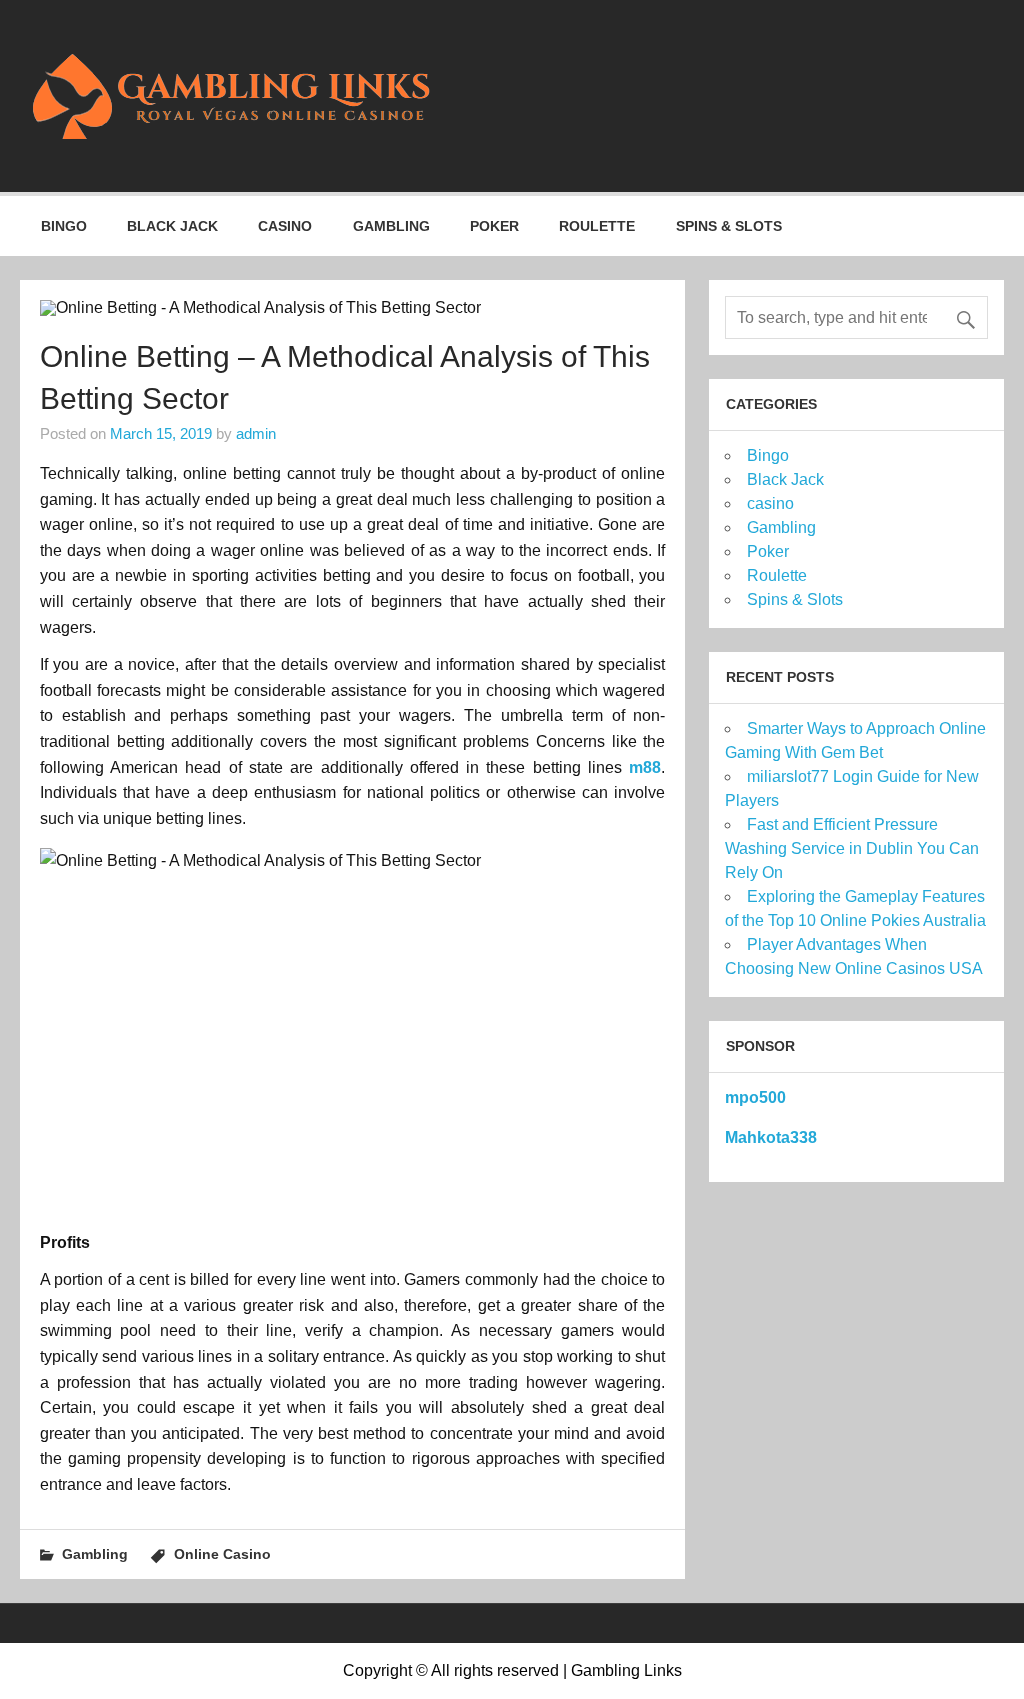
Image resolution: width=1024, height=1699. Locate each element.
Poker (494, 226)
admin (256, 433)
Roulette (597, 226)
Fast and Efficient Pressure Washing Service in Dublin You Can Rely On (852, 848)
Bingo (64, 226)
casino (285, 226)
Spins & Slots (729, 226)
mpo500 (755, 1097)
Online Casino (222, 1554)
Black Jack (172, 226)
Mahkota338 (771, 1137)
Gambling (391, 226)
